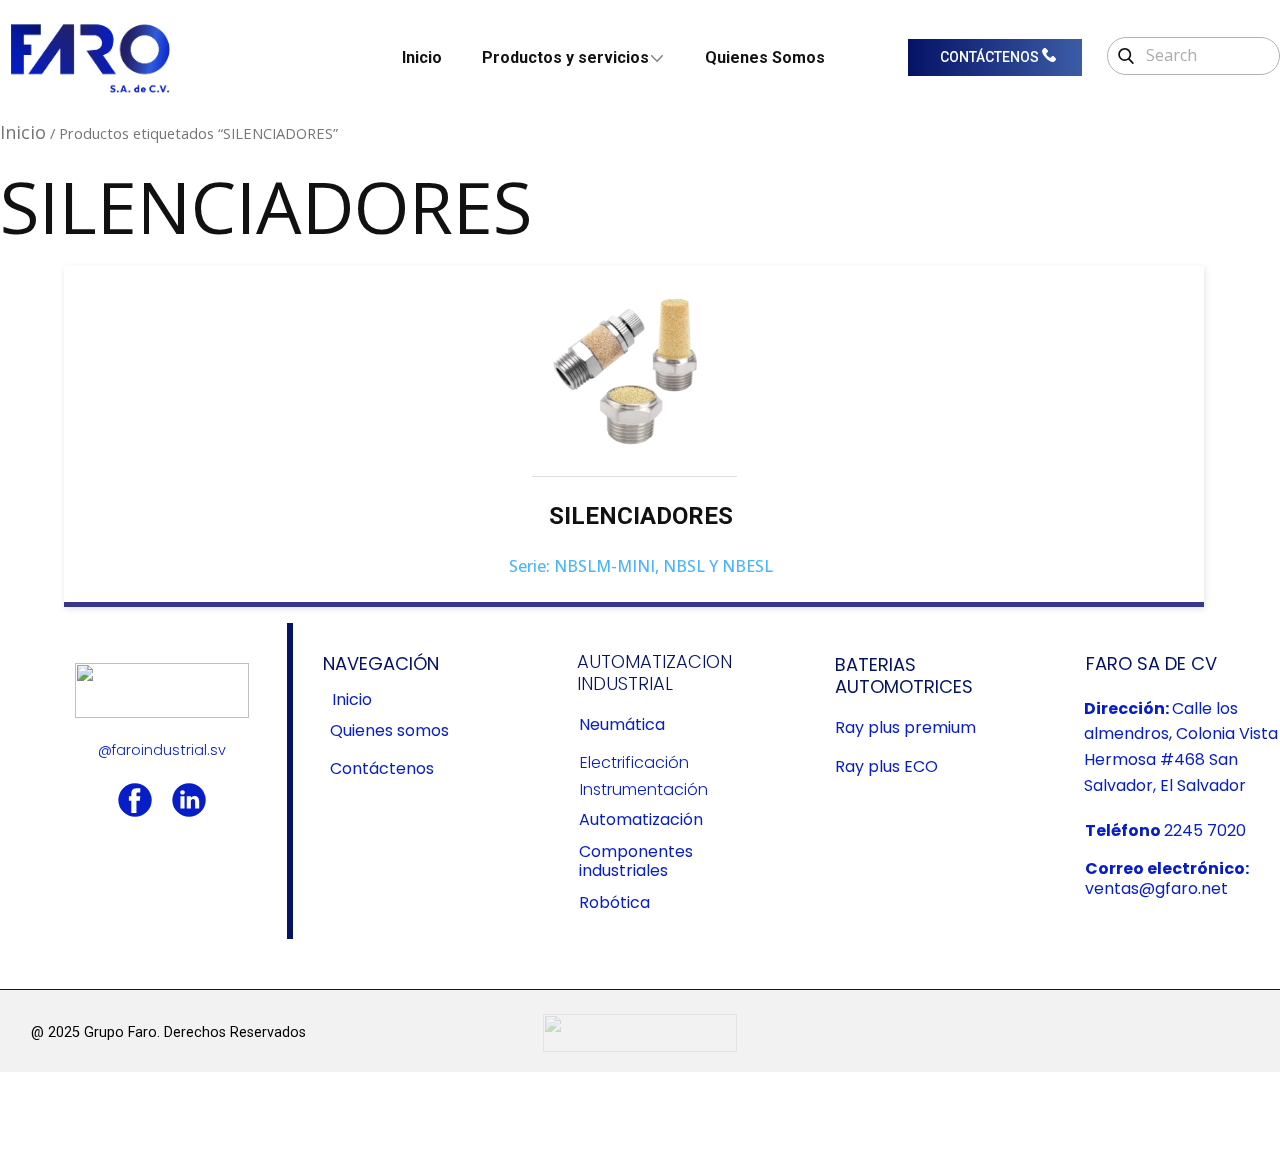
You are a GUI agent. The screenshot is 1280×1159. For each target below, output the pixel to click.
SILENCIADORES (641, 516)
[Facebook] (135, 800)
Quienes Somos (765, 57)
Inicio (422, 57)
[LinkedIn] (189, 800)
